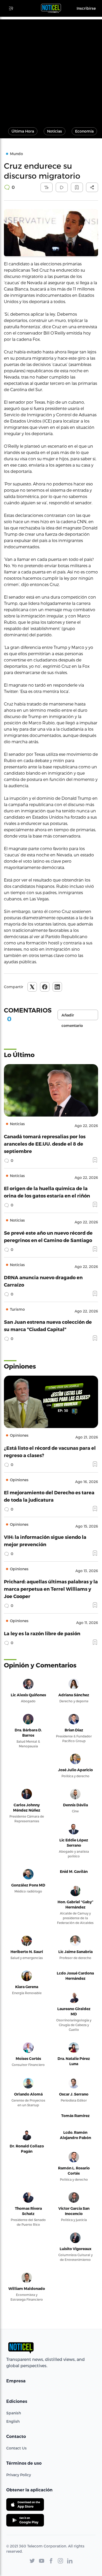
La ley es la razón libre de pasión (42, 1633)
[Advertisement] (51, 70)
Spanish (14, 2413)
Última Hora (23, 131)
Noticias (55, 131)
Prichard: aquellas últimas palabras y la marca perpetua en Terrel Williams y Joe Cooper (51, 1589)
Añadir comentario (72, 1016)
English (13, 2421)
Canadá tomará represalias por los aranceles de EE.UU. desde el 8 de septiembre (45, 1144)
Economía (84, 131)
